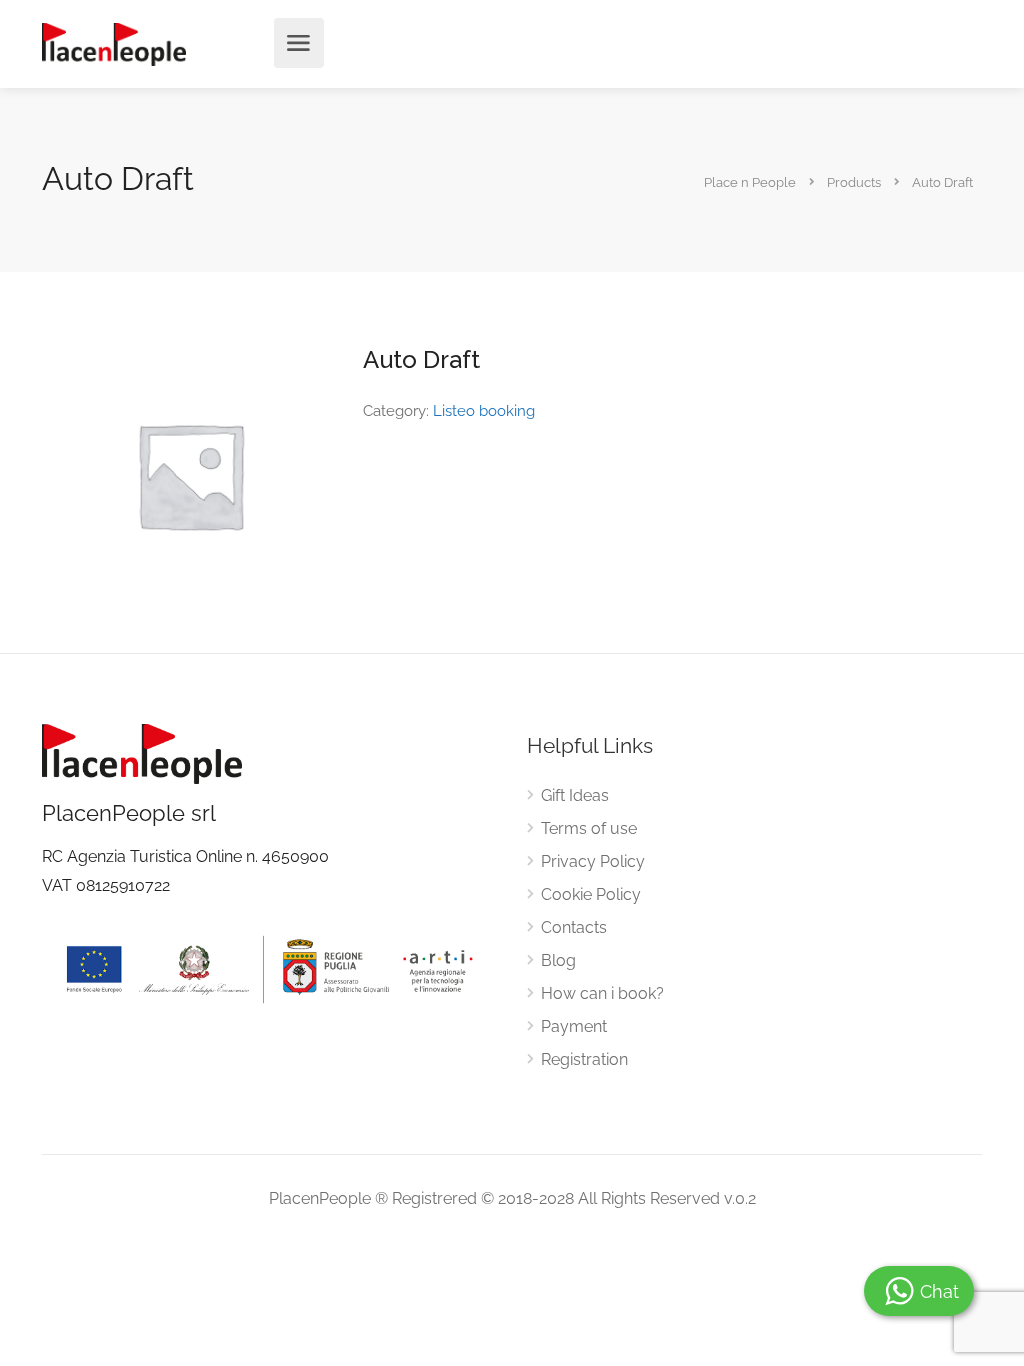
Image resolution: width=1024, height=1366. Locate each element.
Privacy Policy (593, 861)
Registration (584, 1059)
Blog (558, 960)
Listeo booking (484, 411)
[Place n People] (114, 43)
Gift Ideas (575, 795)
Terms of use (589, 828)
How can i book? (602, 993)
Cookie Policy (591, 894)
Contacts (574, 927)
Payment (574, 1026)
